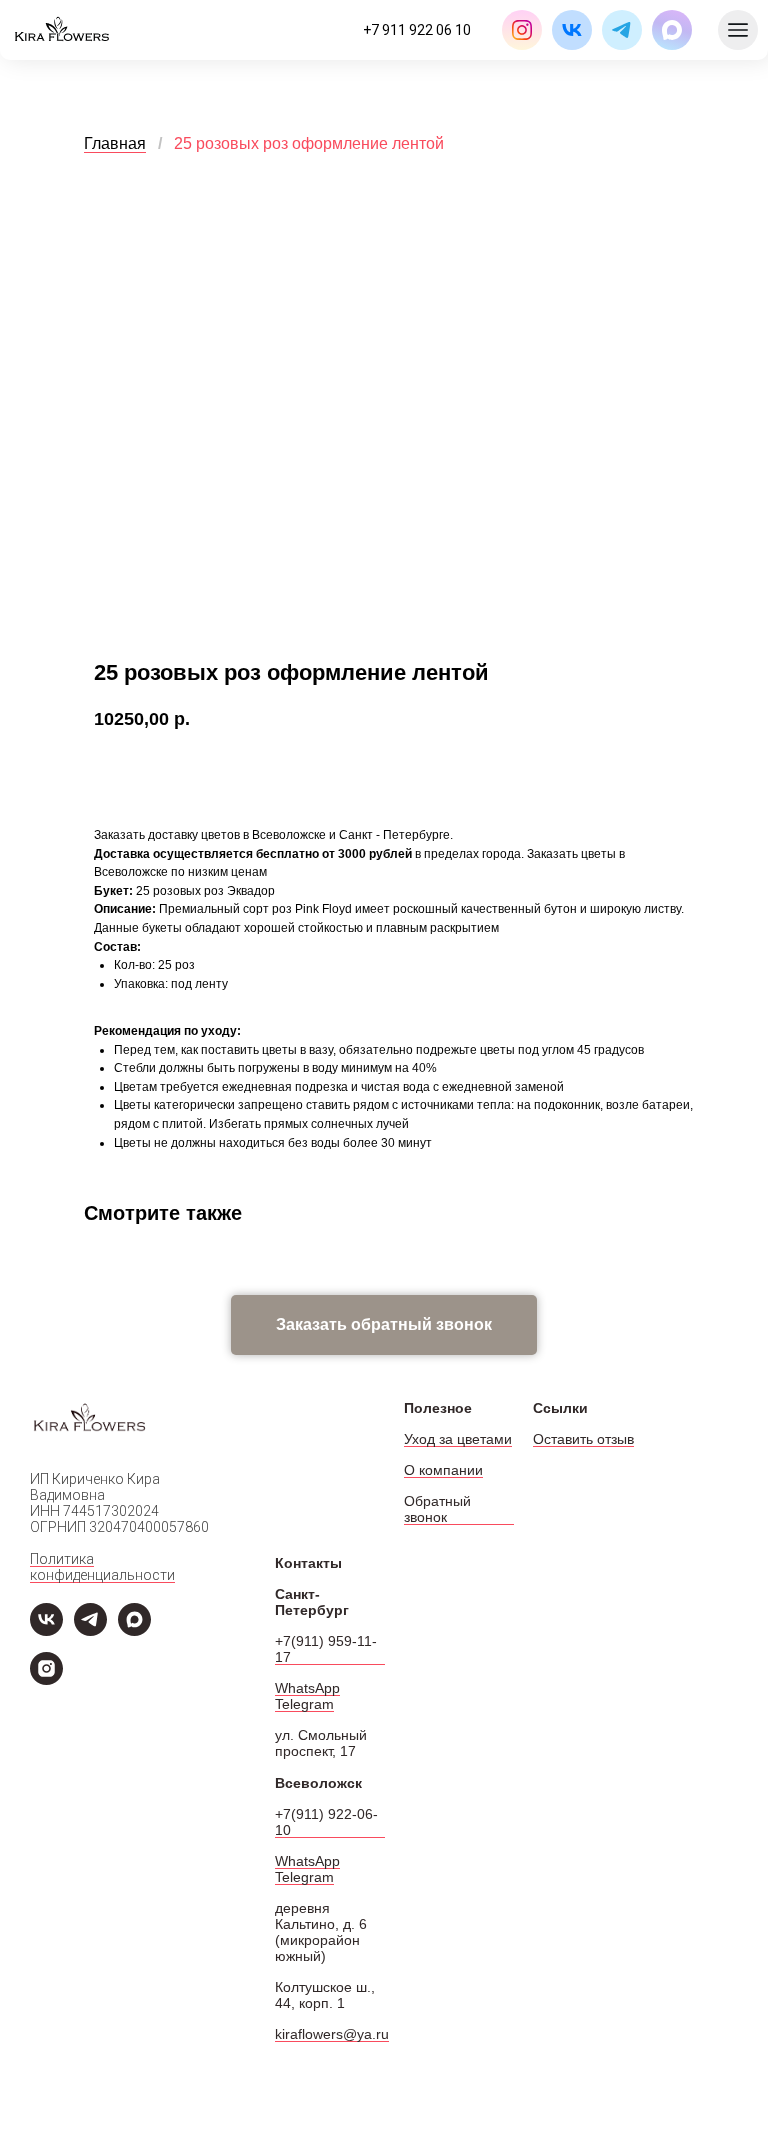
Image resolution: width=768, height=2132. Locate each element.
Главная (115, 143)
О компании (443, 1470)
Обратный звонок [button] (437, 1509)
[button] (384, 1325)
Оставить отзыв (583, 1439)
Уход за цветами (458, 1439)
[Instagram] (46, 1679)
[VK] (46, 1630)
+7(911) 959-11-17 (326, 1649)
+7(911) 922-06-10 (326, 1822)
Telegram (304, 1704)
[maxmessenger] (134, 1630)
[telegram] (90, 1630)
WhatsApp (307, 1688)
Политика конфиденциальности (102, 1567)
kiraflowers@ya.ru (332, 2034)
